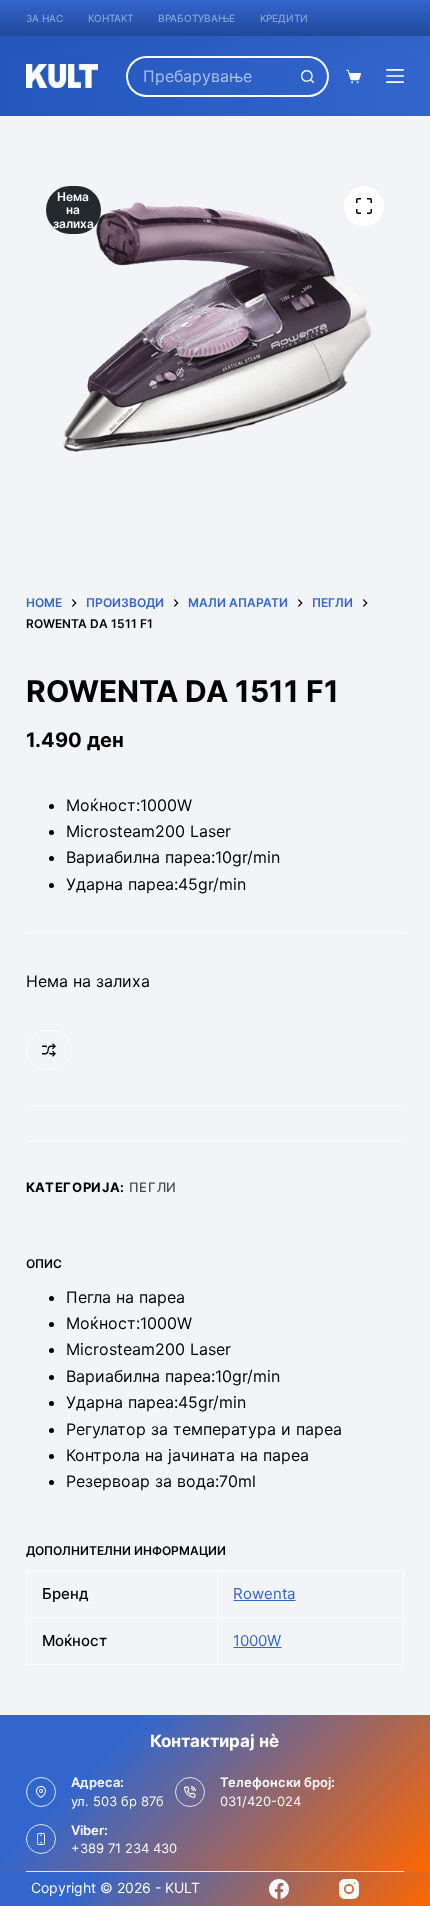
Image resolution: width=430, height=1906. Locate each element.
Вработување (196, 18)
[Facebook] (279, 1889)
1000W (257, 1640)
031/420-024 (260, 1801)
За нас (44, 18)
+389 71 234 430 (124, 1848)
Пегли (153, 1187)
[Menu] (395, 76)
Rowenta (264, 1593)
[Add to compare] (49, 1050)
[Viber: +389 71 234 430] (41, 1839)
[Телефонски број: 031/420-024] (190, 1792)
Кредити (284, 18)
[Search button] (308, 76)
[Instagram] (349, 1889)
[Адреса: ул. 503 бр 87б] (41, 1792)
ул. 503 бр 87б (117, 1801)
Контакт (110, 18)
